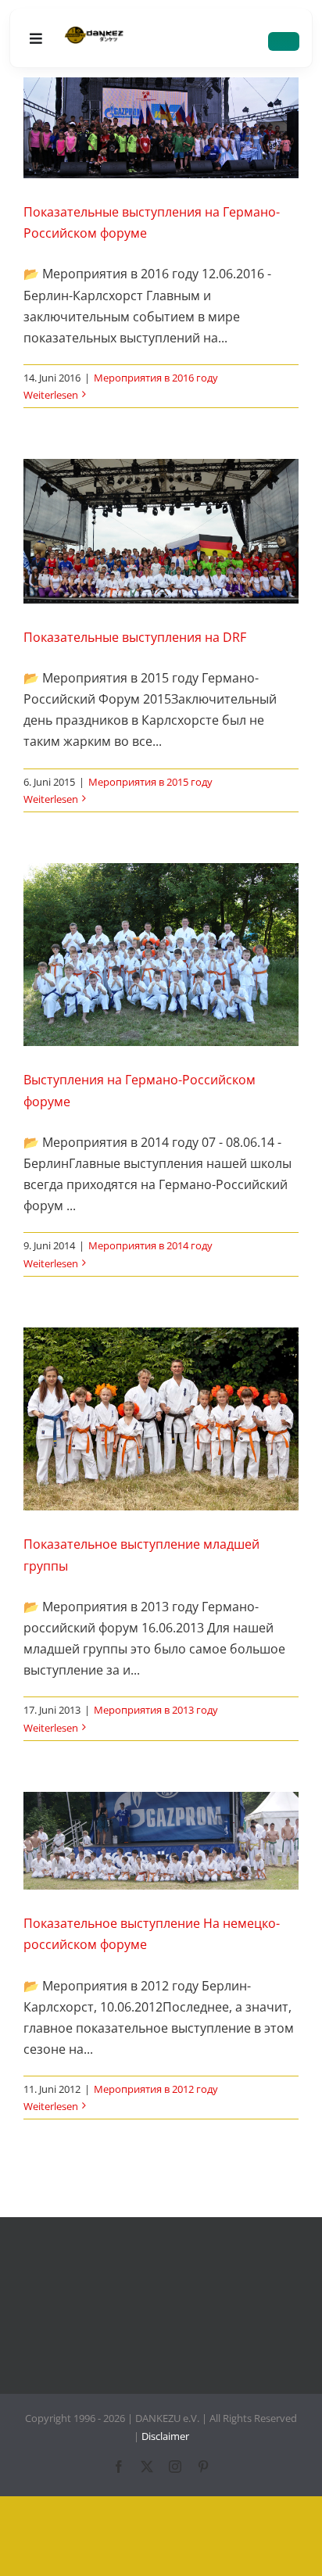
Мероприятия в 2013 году (156, 1710)
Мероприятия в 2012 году (156, 2089)
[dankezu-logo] (94, 33)
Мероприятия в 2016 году (156, 378)
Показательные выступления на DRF (135, 637)
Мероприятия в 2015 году (150, 782)
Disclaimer (165, 2436)
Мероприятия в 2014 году (150, 1245)
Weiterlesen (51, 395)
